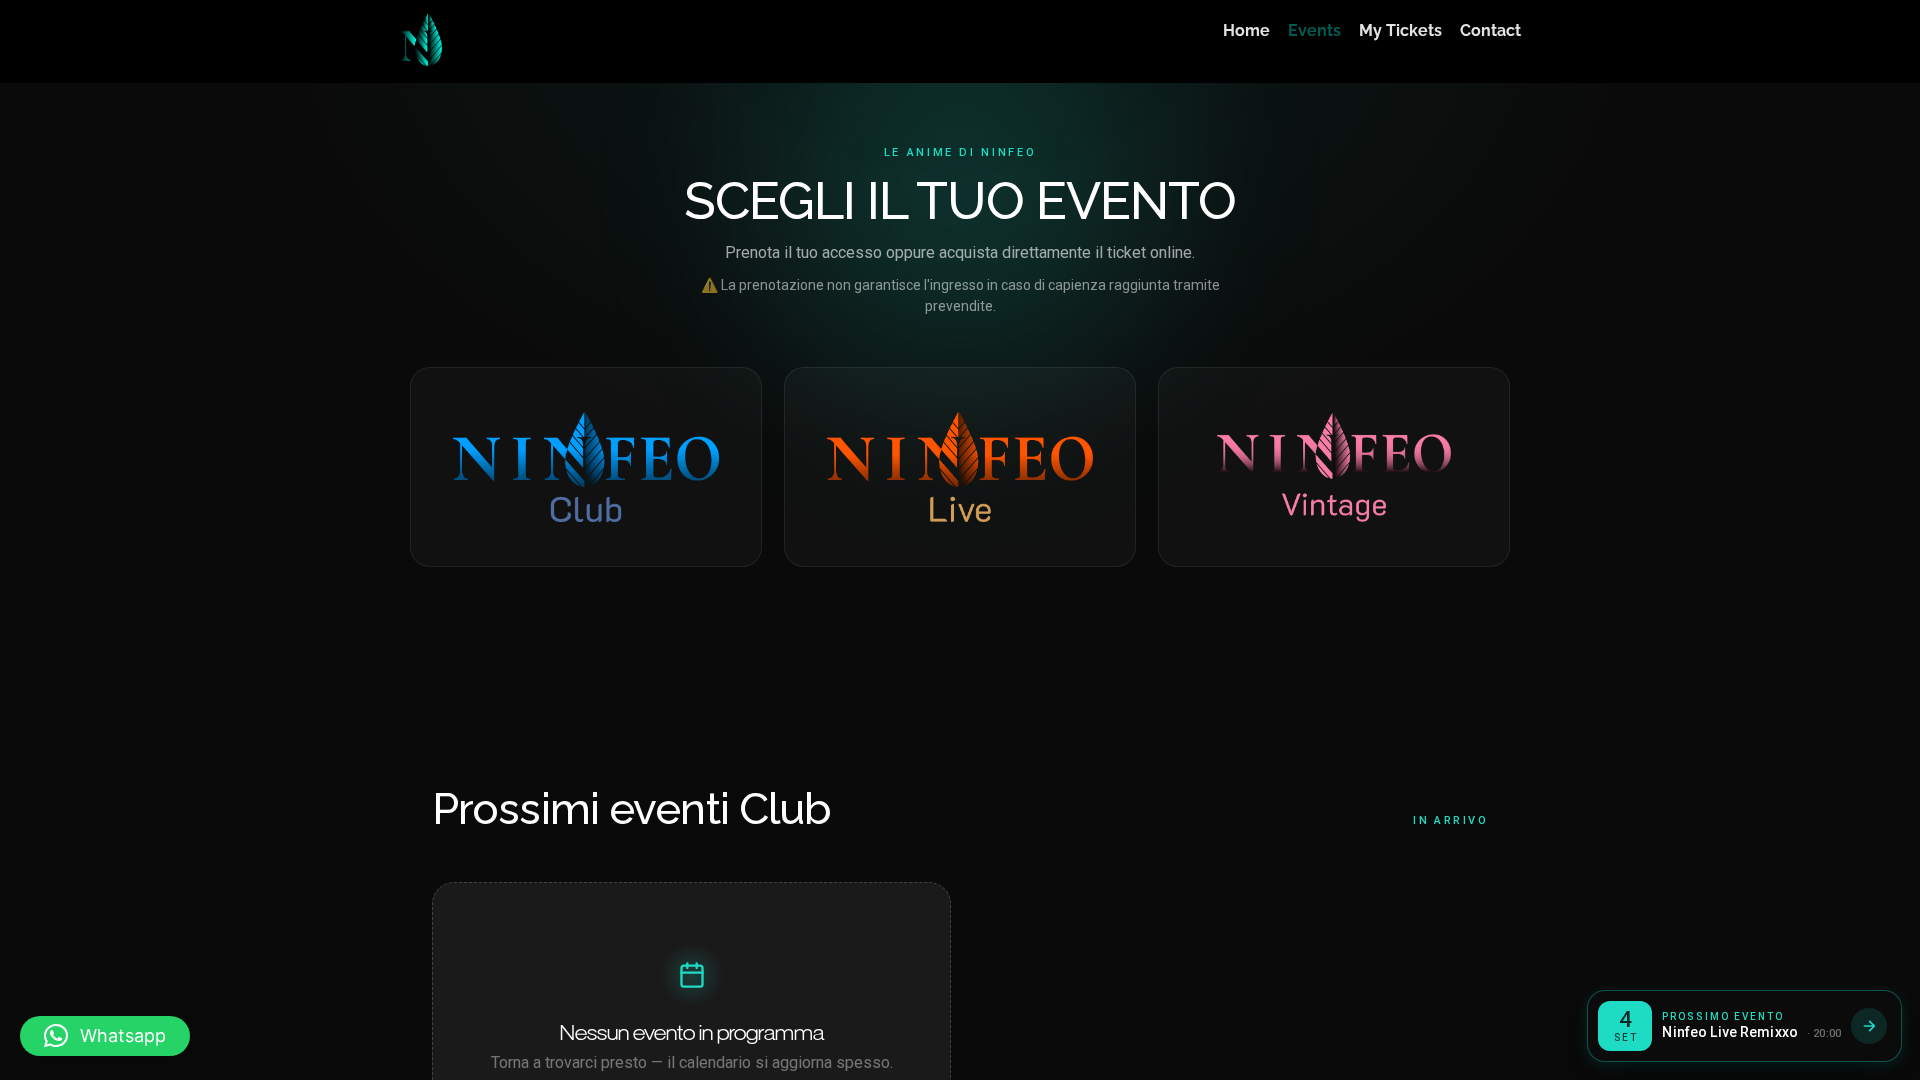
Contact (1490, 30)
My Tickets (1400, 30)
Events (1314, 30)
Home (1246, 30)
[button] (105, 1036)
